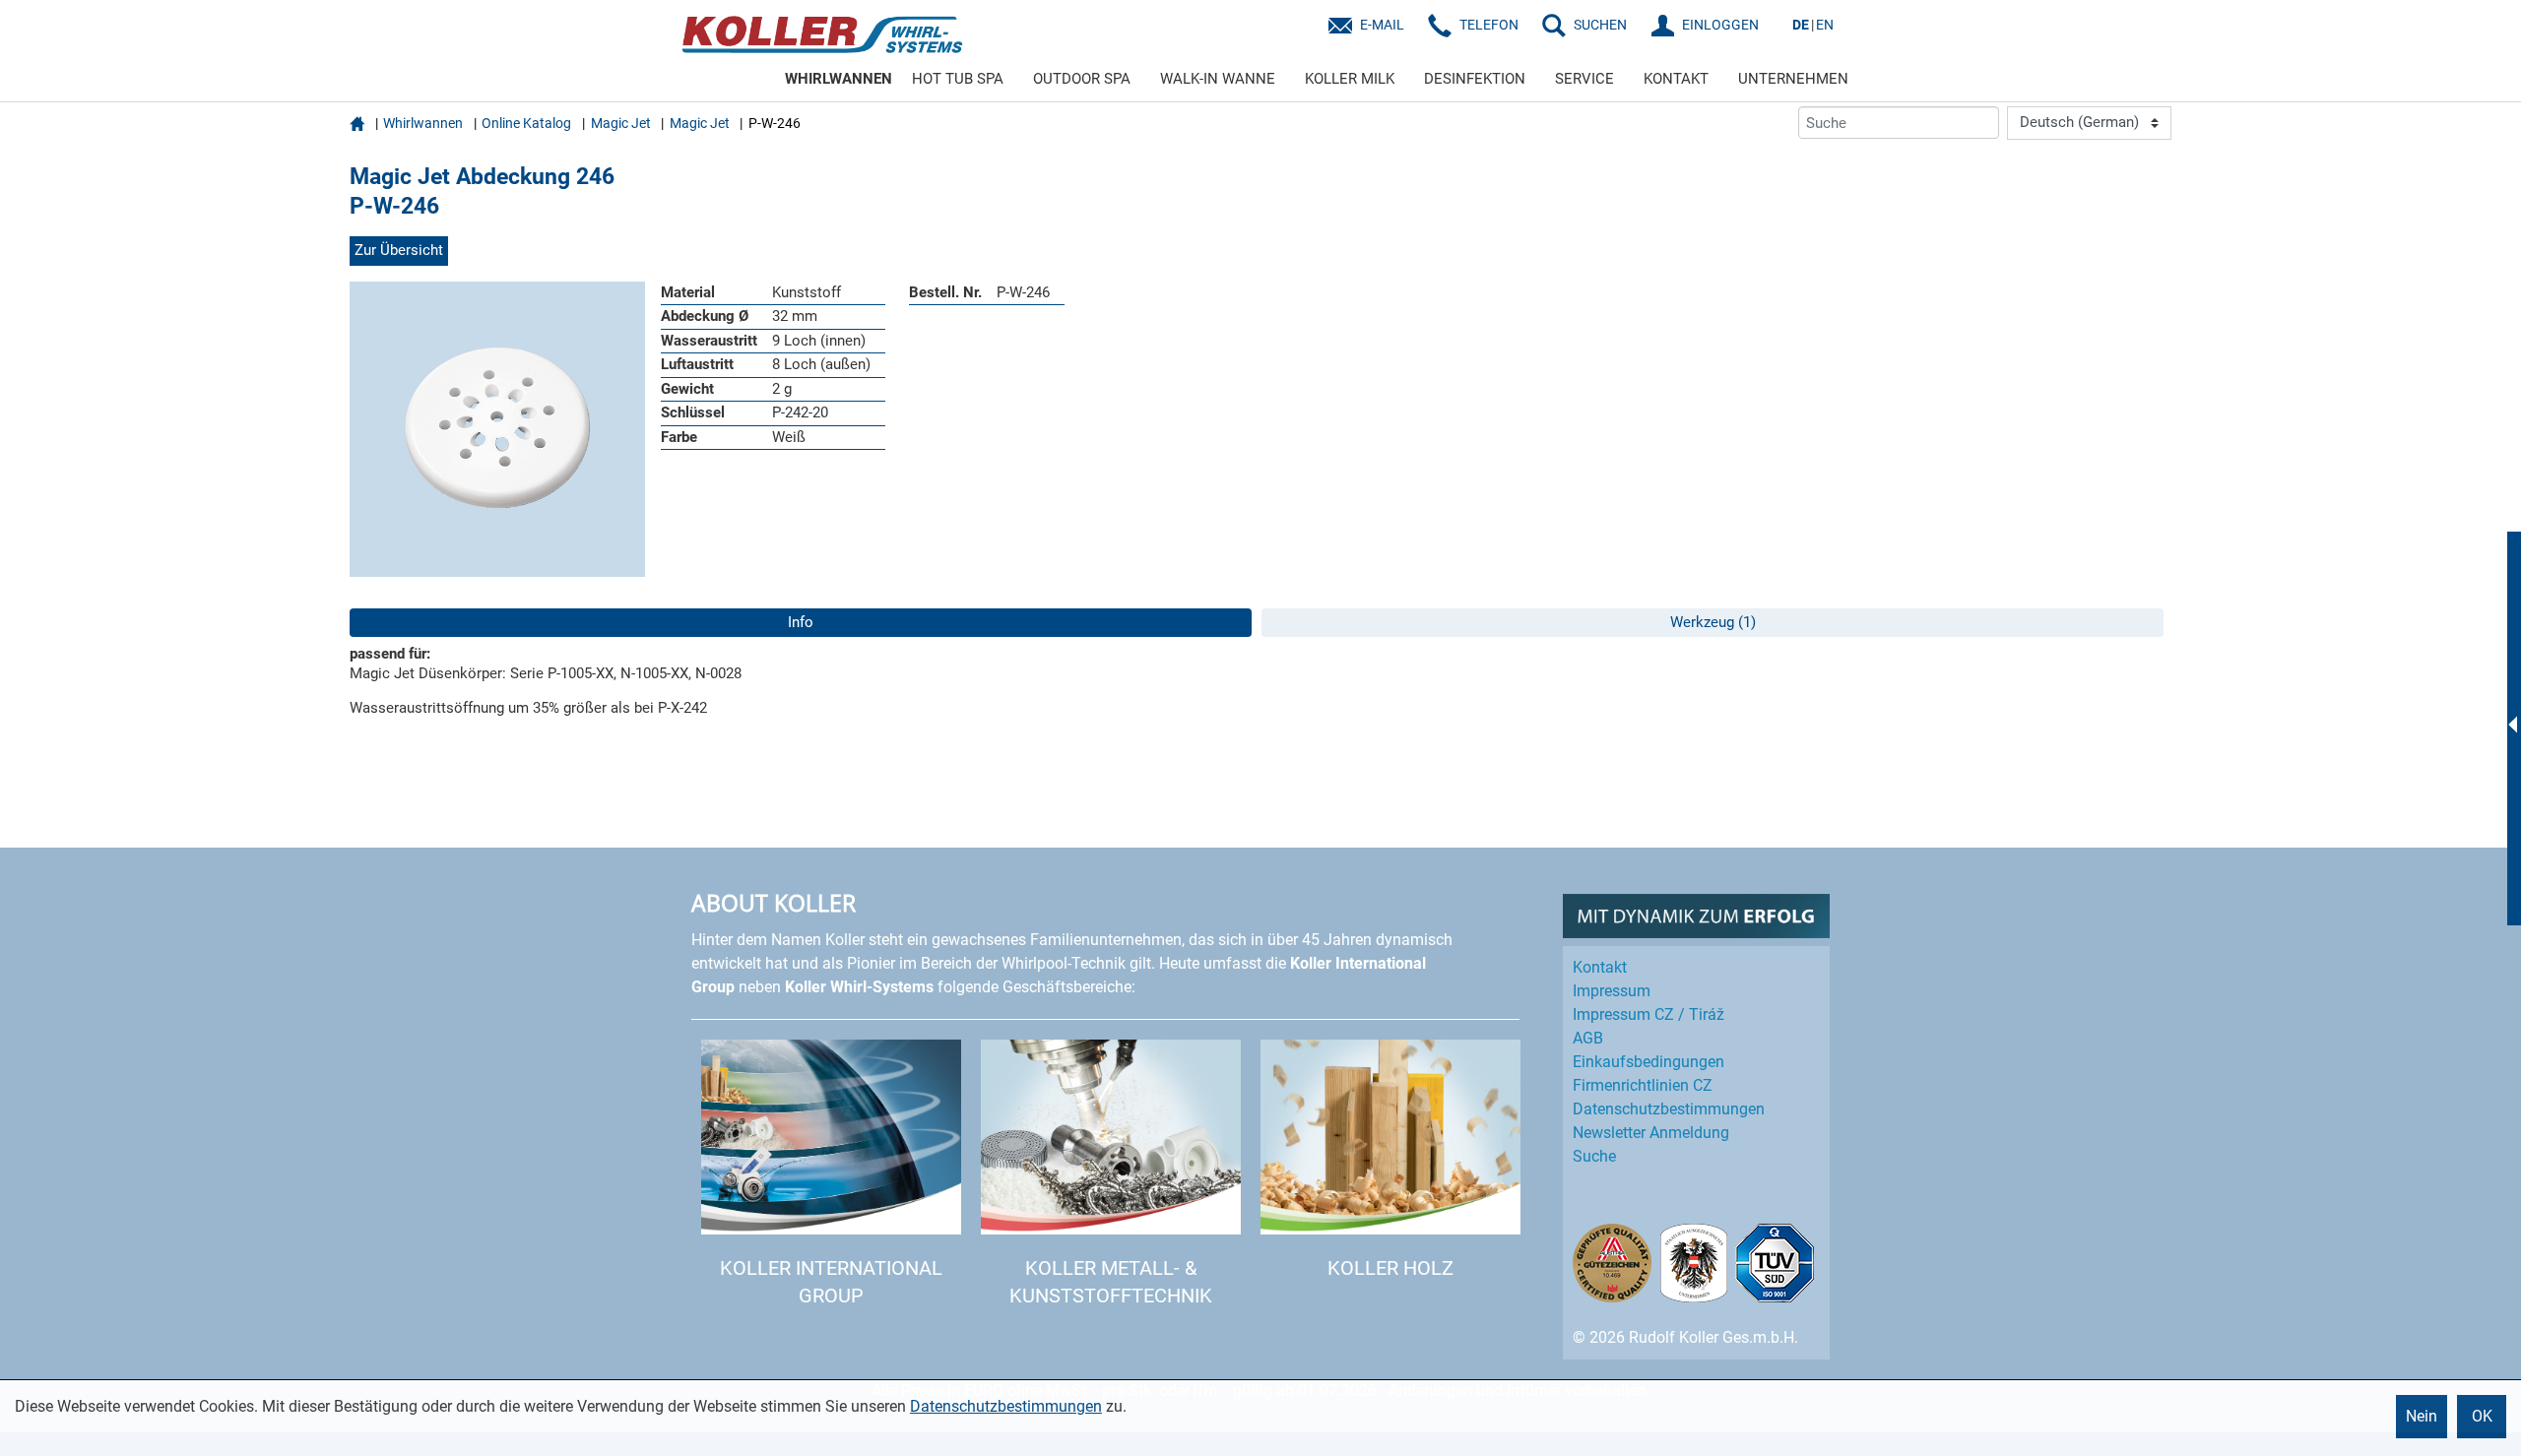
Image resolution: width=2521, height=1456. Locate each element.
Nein (2422, 1416)
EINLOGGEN (1720, 25)
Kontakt (1600, 967)
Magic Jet (621, 123)
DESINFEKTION (1475, 79)
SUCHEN (1600, 25)
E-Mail (1382, 25)
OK (2482, 1416)
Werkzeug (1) (1713, 622)
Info (801, 622)
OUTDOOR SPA (1082, 79)
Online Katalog (526, 123)
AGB (1588, 1038)
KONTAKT (1676, 79)
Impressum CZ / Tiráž (1648, 1014)
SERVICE (1584, 79)
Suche (1594, 1156)
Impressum (1612, 991)
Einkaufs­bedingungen (1648, 1062)
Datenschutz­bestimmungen (1669, 1109)
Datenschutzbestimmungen (1006, 1406)
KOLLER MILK (1350, 79)
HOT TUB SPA (958, 79)
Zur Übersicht (399, 250)
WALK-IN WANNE (1218, 79)
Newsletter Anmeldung (1651, 1133)
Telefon (1489, 25)
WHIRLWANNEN (839, 79)
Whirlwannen (423, 123)
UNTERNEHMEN (1793, 79)
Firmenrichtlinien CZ (1643, 1085)
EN (1825, 25)
